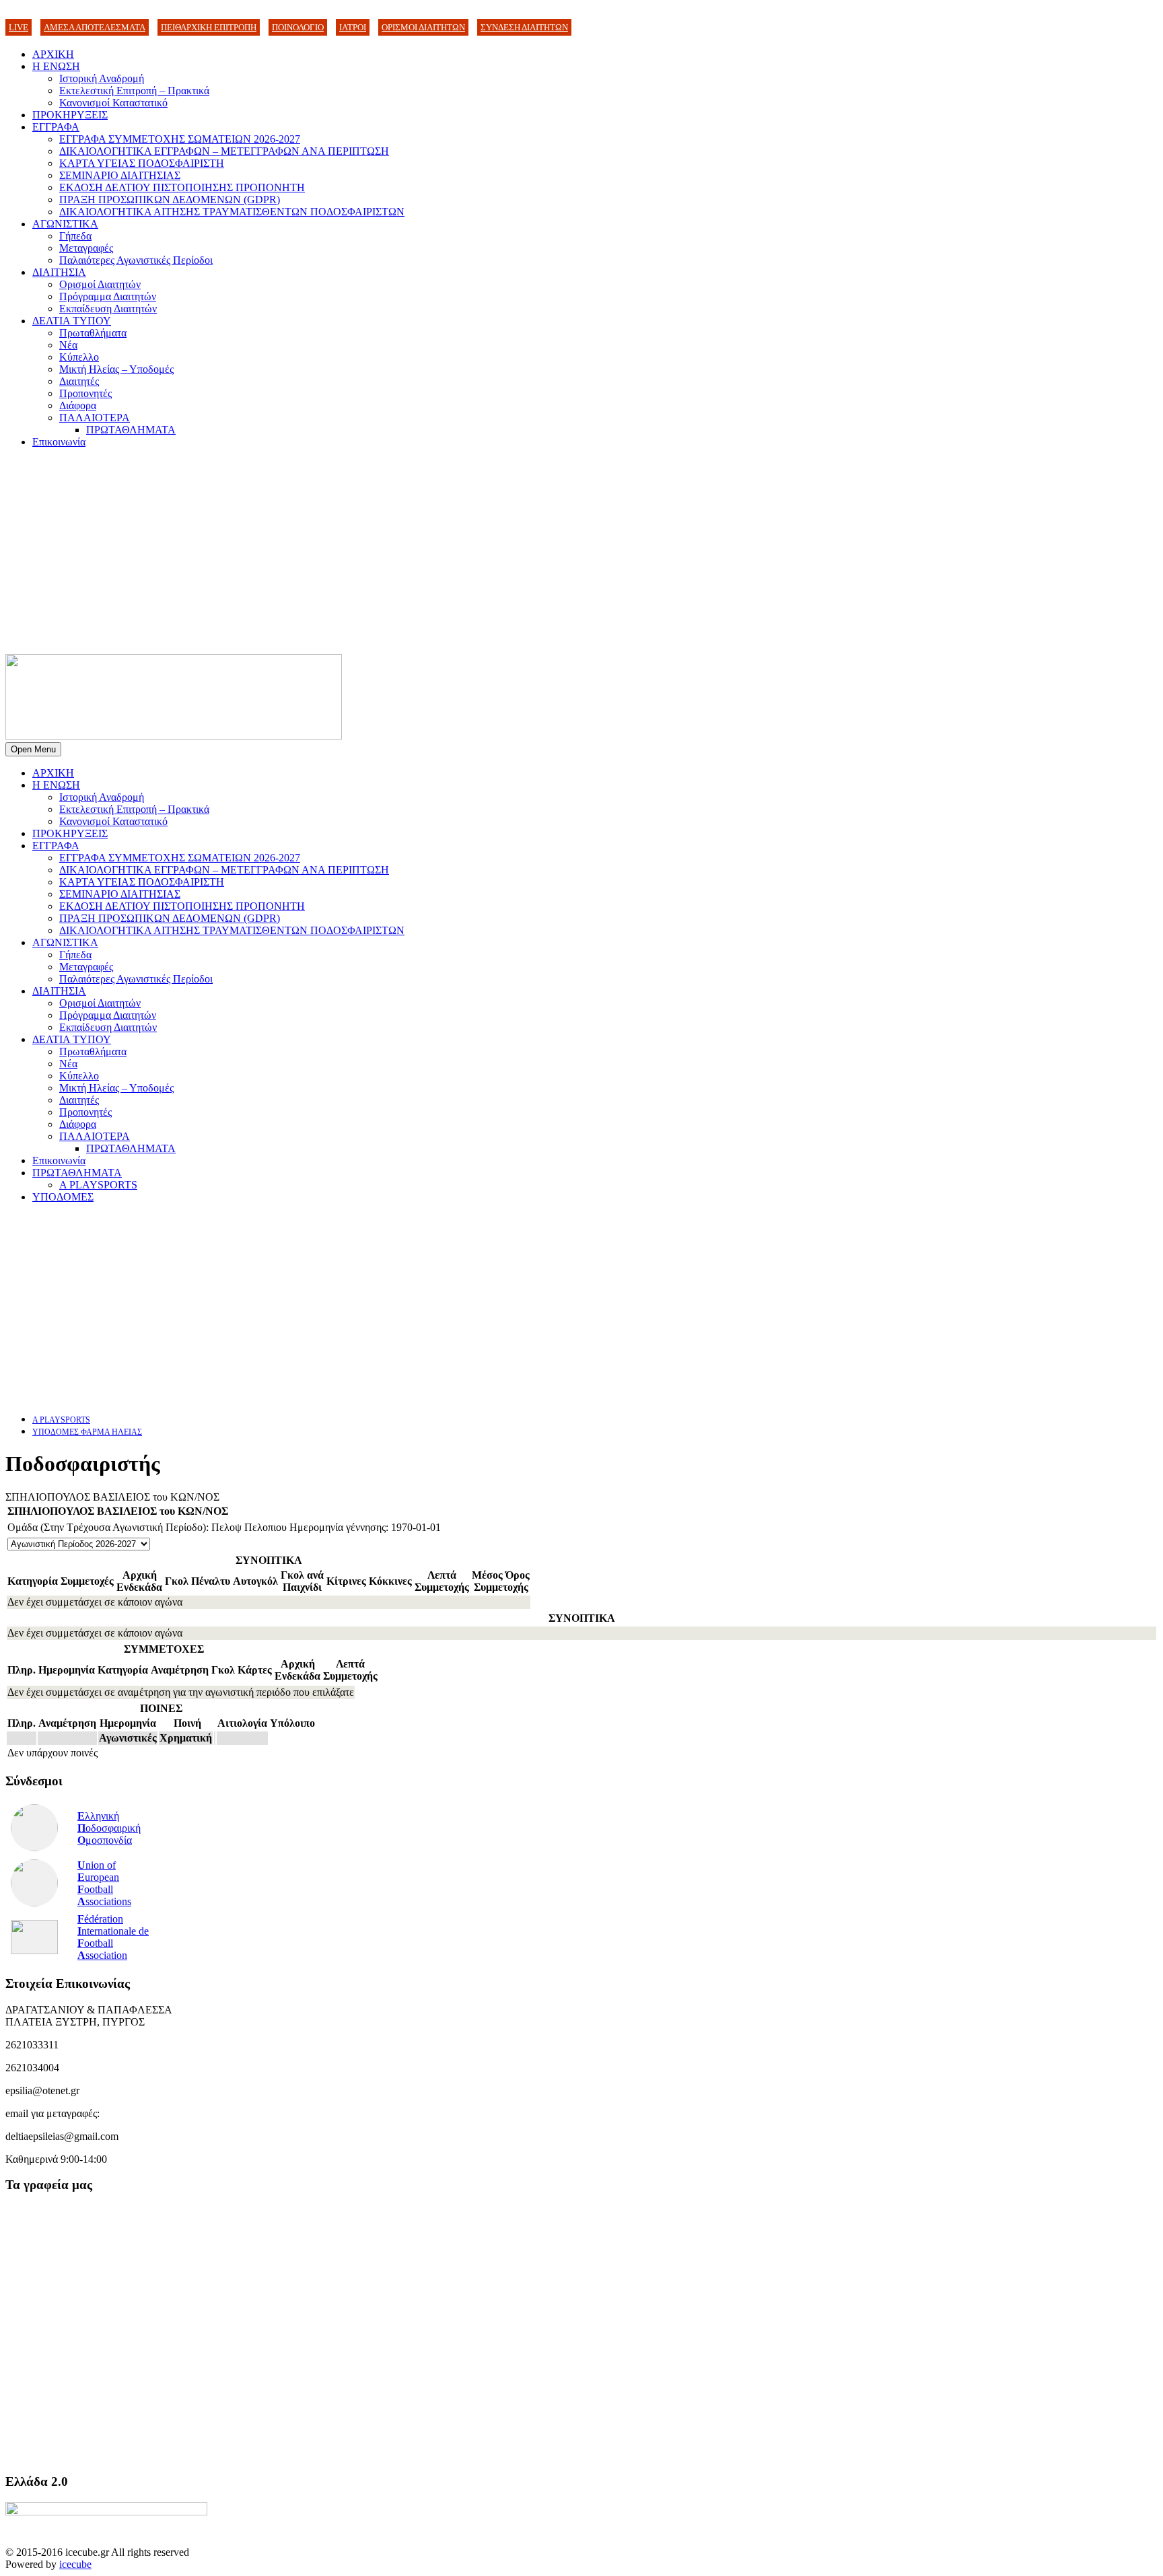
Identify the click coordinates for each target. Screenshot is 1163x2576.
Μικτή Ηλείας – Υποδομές (116, 369)
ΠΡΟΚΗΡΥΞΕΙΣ (70, 115)
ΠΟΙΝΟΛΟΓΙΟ (298, 27)
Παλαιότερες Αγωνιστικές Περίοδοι (136, 260)
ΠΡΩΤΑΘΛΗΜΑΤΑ (131, 430)
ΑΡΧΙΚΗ (53, 54)
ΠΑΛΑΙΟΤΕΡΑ (95, 418)
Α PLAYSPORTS (98, 1185)
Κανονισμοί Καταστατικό (113, 103)
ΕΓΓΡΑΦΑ (56, 127)
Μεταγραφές (86, 248)
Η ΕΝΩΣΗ (56, 66)
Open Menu (33, 749)
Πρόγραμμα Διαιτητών (108, 296)
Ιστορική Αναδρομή (102, 78)
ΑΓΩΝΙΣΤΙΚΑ (65, 224)
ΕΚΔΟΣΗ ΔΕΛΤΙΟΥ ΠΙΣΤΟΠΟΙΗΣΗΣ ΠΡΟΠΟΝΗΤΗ (182, 187)
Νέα (68, 345)
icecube (75, 2564)
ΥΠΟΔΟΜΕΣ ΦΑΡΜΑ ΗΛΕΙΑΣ (87, 1432)
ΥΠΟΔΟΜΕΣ (63, 1197)
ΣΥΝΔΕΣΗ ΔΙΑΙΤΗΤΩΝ (524, 27)
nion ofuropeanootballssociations (104, 1883)
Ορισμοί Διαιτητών (100, 284)
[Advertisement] (581, 553)
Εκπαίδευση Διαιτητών (108, 309)
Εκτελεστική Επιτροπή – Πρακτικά (134, 91)
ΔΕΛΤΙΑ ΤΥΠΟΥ (72, 321)
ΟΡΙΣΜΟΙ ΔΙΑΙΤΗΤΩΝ (423, 27)
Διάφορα (78, 405)
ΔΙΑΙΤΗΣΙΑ (59, 272)
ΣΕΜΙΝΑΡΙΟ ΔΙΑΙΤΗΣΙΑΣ (120, 175)
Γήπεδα (75, 236)
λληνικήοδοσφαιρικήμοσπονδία (109, 1828)
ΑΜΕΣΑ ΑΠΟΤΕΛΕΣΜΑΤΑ (95, 27)
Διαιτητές (79, 381)
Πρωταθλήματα (93, 333)
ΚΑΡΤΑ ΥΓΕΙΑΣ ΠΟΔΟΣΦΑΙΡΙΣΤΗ (142, 163)
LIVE (19, 27)
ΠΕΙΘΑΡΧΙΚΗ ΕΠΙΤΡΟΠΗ (209, 27)
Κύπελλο (79, 357)
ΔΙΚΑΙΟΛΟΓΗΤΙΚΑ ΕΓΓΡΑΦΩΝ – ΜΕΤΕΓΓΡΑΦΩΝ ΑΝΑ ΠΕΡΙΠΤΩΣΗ (224, 151)
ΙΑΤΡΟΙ (353, 27)
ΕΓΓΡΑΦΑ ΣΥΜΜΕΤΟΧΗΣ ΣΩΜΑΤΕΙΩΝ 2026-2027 (180, 139)
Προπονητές (85, 393)
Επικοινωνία (59, 442)
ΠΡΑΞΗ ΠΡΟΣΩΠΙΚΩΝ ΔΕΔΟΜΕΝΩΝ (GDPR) (170, 200)
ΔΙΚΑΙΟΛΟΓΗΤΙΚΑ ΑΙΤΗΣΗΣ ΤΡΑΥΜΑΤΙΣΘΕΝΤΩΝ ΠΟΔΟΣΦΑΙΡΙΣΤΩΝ (232, 212)
